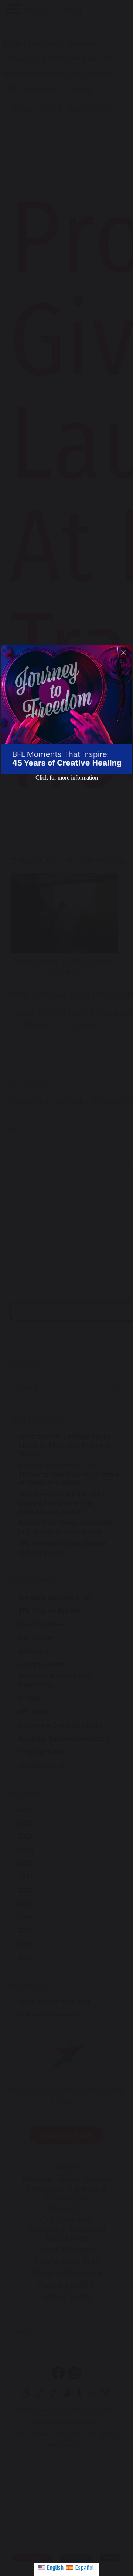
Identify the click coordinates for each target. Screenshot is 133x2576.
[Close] (123, 653)
